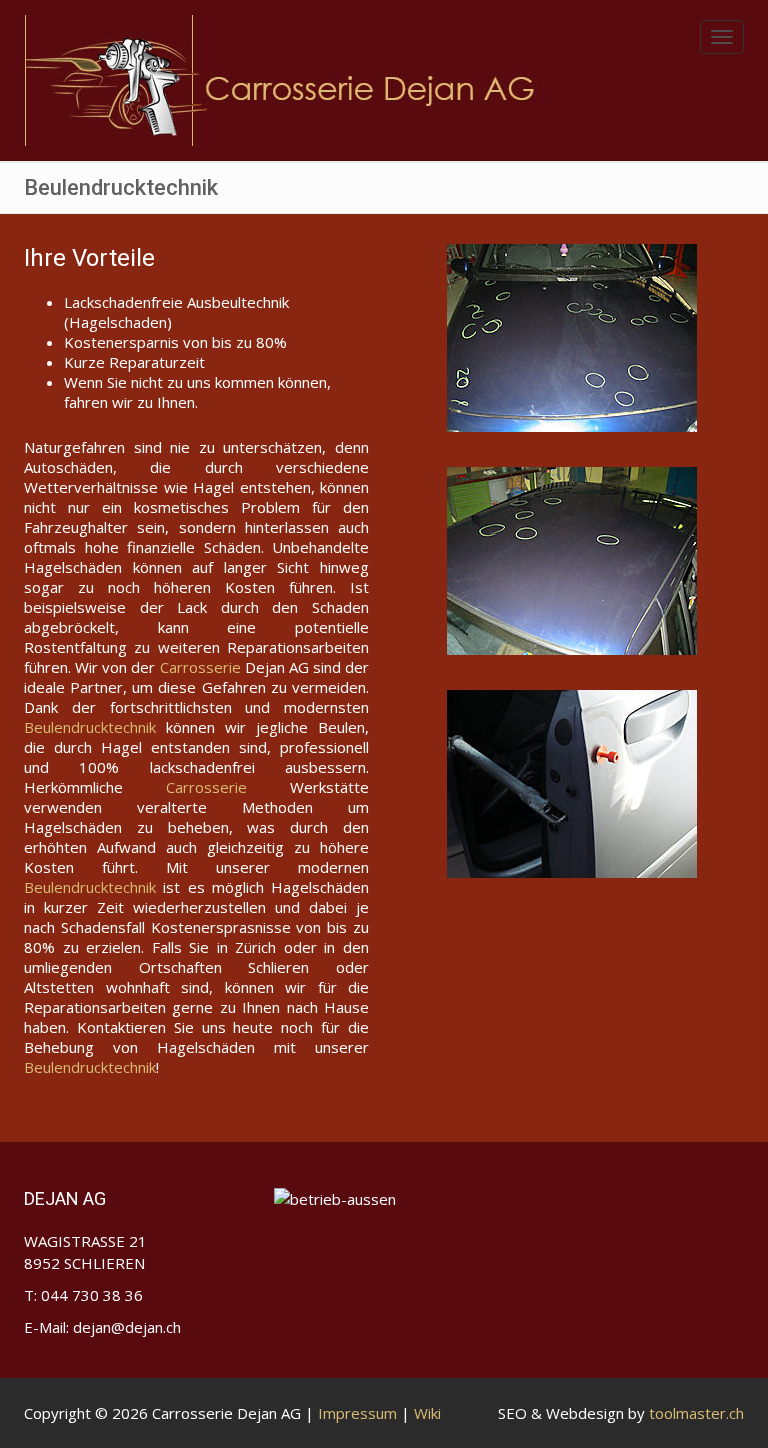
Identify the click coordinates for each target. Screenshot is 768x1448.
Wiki (427, 1413)
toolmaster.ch (696, 1413)
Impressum (357, 1413)
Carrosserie (200, 667)
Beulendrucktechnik (90, 727)
